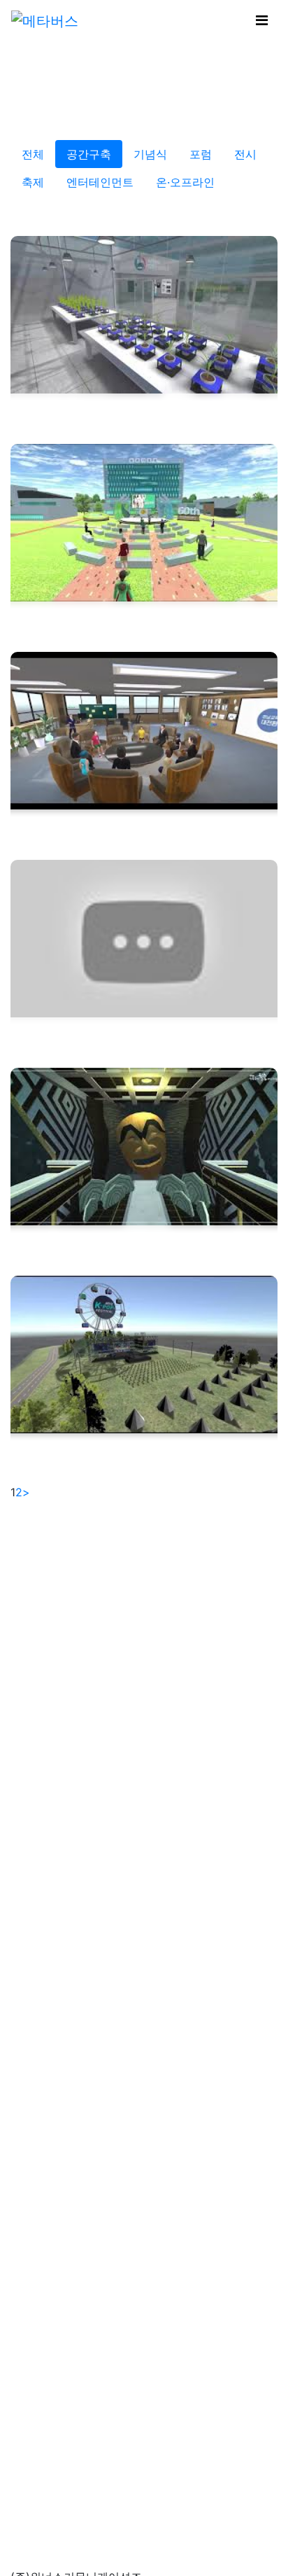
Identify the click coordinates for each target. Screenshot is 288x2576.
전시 (245, 154)
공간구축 (89, 154)
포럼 (201, 154)
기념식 (150, 154)
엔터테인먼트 (100, 182)
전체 (33, 154)
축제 (33, 182)
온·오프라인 (185, 182)
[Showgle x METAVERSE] (45, 20)
